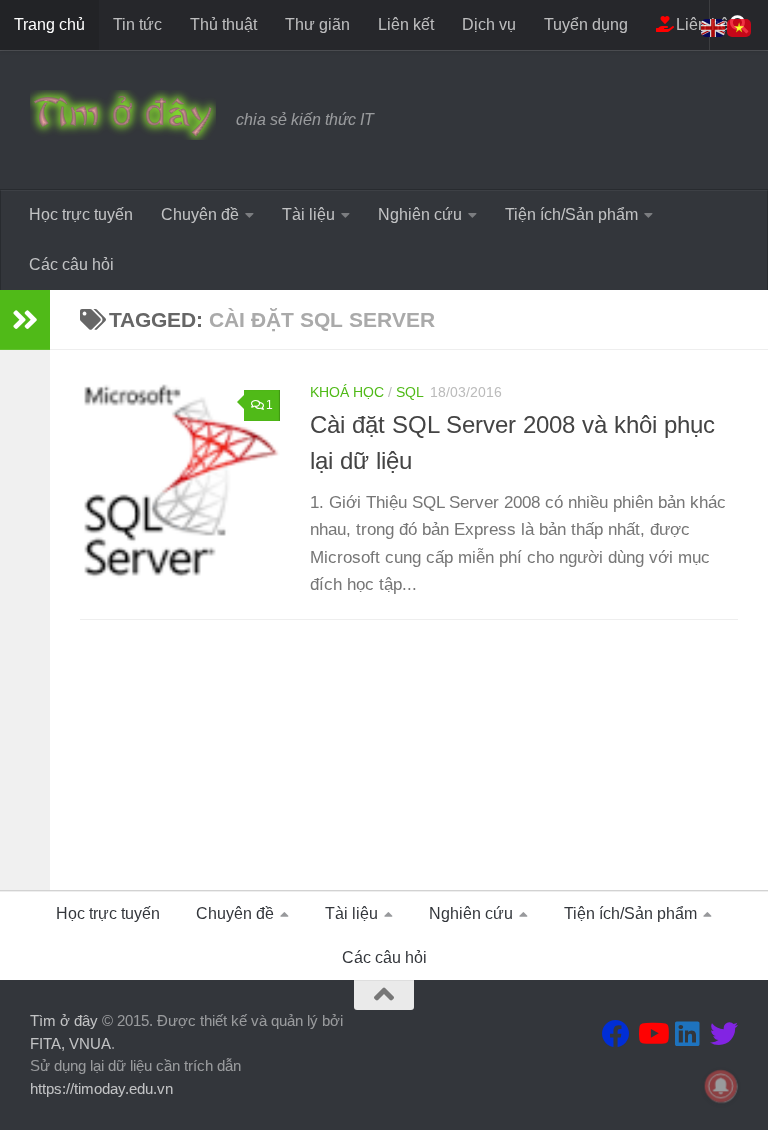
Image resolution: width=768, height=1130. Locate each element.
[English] (714, 26)
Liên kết (406, 24)
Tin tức (137, 24)
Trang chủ (49, 24)
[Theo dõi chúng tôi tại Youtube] (652, 1034)
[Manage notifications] (721, 1086)
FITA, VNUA (70, 1043)
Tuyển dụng (586, 24)
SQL (410, 392)
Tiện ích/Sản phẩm (571, 214)
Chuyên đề (200, 214)
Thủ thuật (223, 24)
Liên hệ (700, 24)
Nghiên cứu (420, 214)
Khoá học (347, 392)
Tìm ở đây (64, 1020)
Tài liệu (308, 214)
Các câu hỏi (71, 264)
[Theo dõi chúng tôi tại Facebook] (616, 1034)
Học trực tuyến (81, 214)
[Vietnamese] (740, 26)
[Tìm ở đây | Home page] (123, 115)
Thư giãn (317, 24)
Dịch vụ (489, 24)
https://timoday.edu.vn (101, 1088)
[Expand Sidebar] (25, 320)
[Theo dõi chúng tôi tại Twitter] (724, 1034)
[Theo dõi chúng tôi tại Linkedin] (688, 1034)
